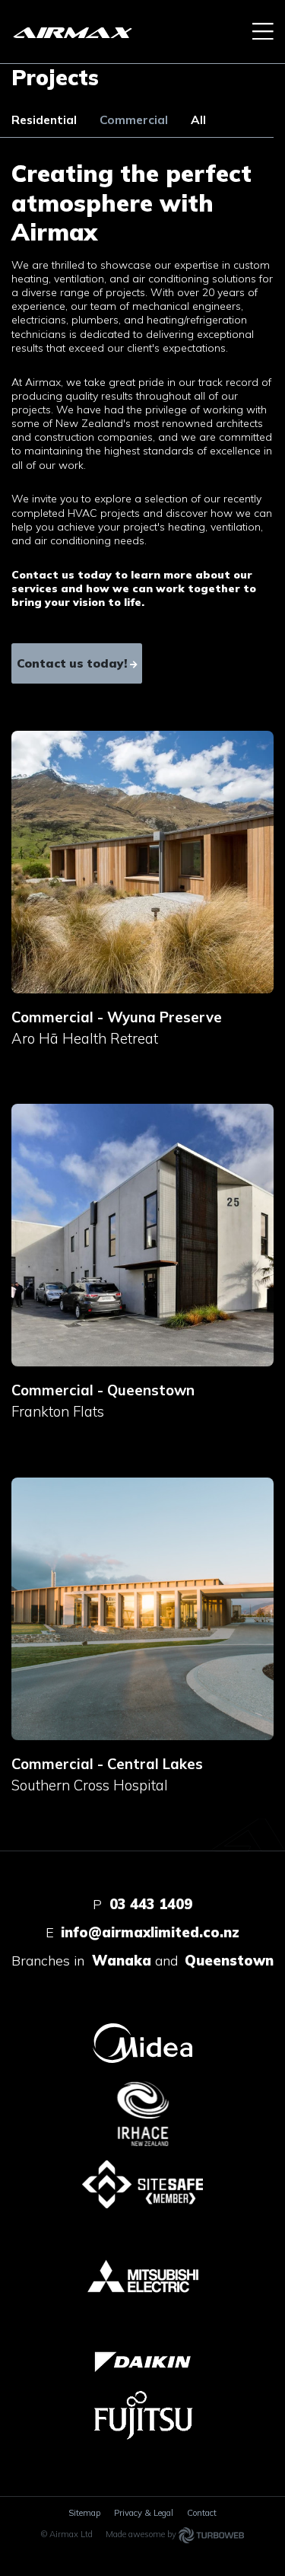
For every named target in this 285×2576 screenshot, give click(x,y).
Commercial (134, 120)
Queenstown (229, 1961)
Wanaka (122, 1961)
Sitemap (84, 2513)
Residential (44, 120)
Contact (202, 2513)
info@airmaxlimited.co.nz (150, 1932)
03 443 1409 (151, 1904)
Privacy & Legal (144, 2513)
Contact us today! (72, 663)
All (198, 120)
